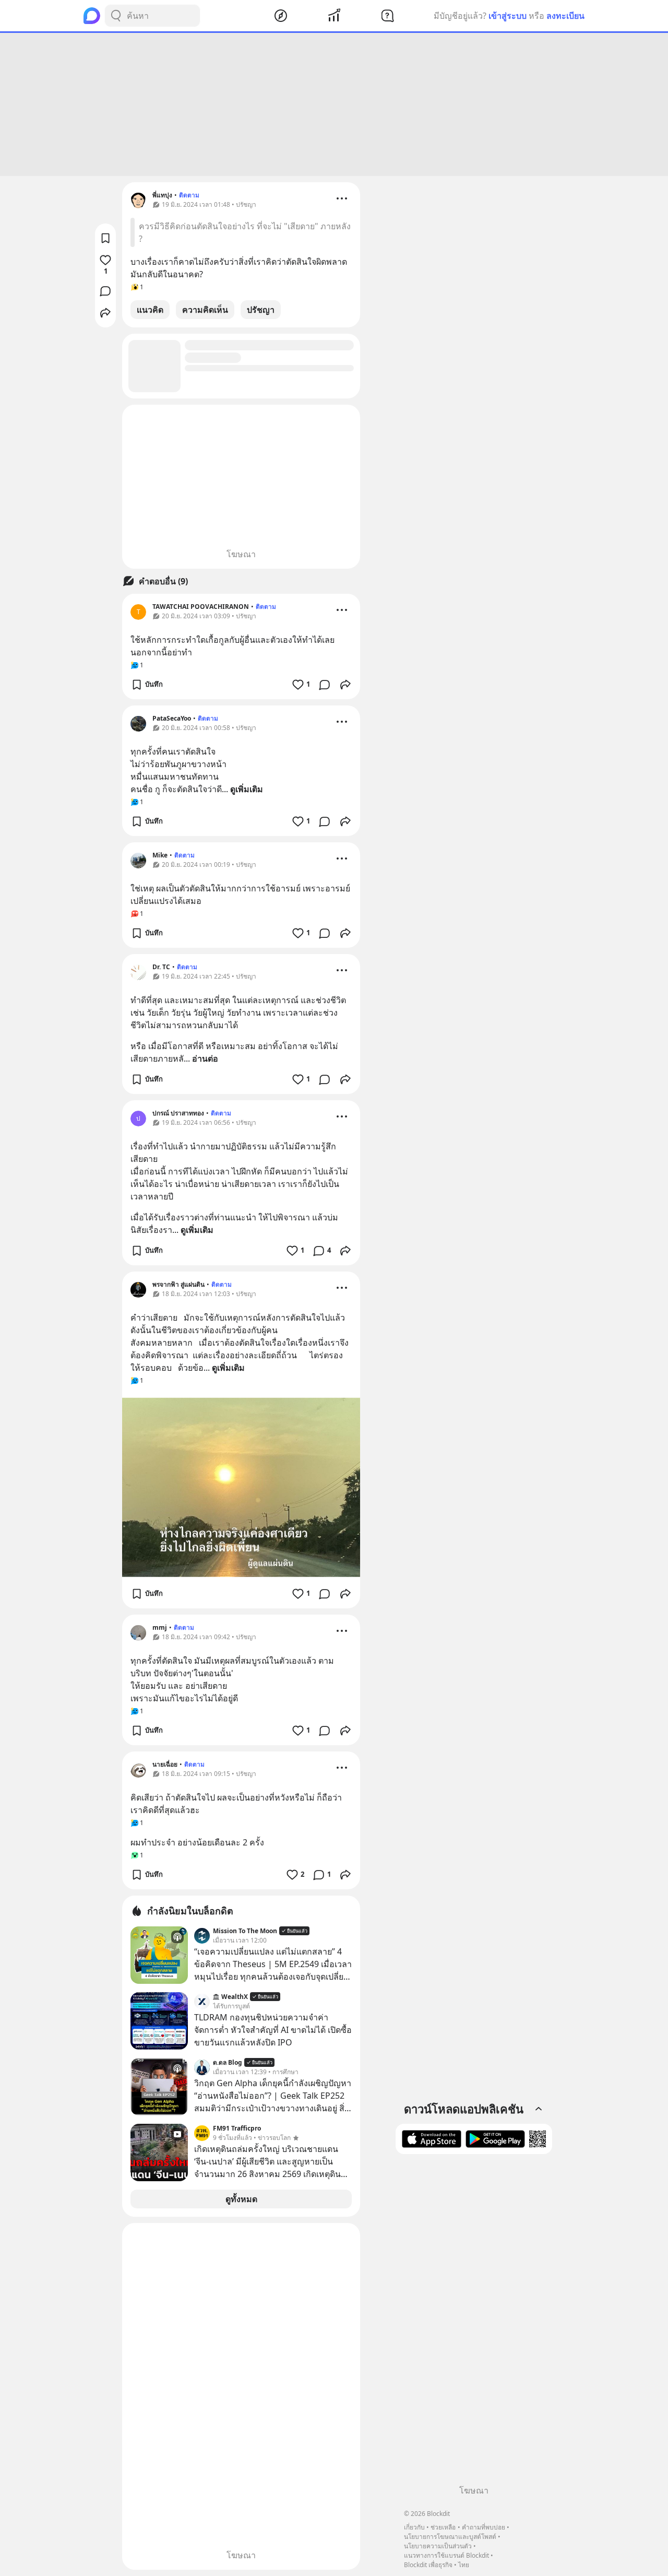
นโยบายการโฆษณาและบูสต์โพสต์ (450, 2537)
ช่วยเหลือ (443, 2527)
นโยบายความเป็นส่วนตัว (438, 2546)
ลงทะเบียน (565, 16)
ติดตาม (189, 195)
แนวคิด (150, 310)
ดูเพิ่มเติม (247, 789)
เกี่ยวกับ (414, 2527)
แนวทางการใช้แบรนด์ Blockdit (446, 2555)
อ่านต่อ (205, 1058)
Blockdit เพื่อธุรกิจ (428, 2565)
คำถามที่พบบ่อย (484, 2527)
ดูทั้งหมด (241, 2199)
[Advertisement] (334, 104)
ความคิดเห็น (205, 310)
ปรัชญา (261, 310)
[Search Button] (116, 16)
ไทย (464, 2565)
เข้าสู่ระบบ (508, 16)
